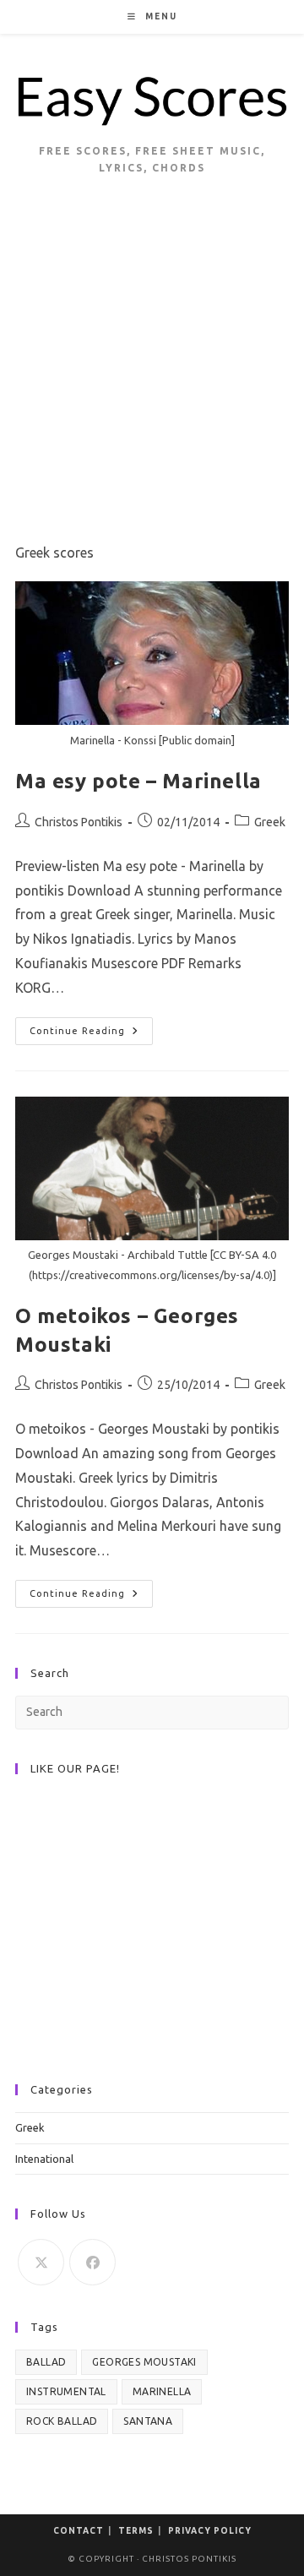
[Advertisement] (152, 380)
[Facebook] (92, 2262)
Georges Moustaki (144, 2362)
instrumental (66, 2391)
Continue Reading (91, 1035)
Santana (148, 2421)
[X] (41, 2262)
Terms (136, 2531)
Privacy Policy (210, 2531)
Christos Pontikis (79, 822)
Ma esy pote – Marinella (138, 781)
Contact (79, 2531)
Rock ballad (62, 2421)
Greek (270, 822)
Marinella (162, 2391)
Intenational (44, 2159)
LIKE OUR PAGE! (75, 1768)
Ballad (46, 2362)
